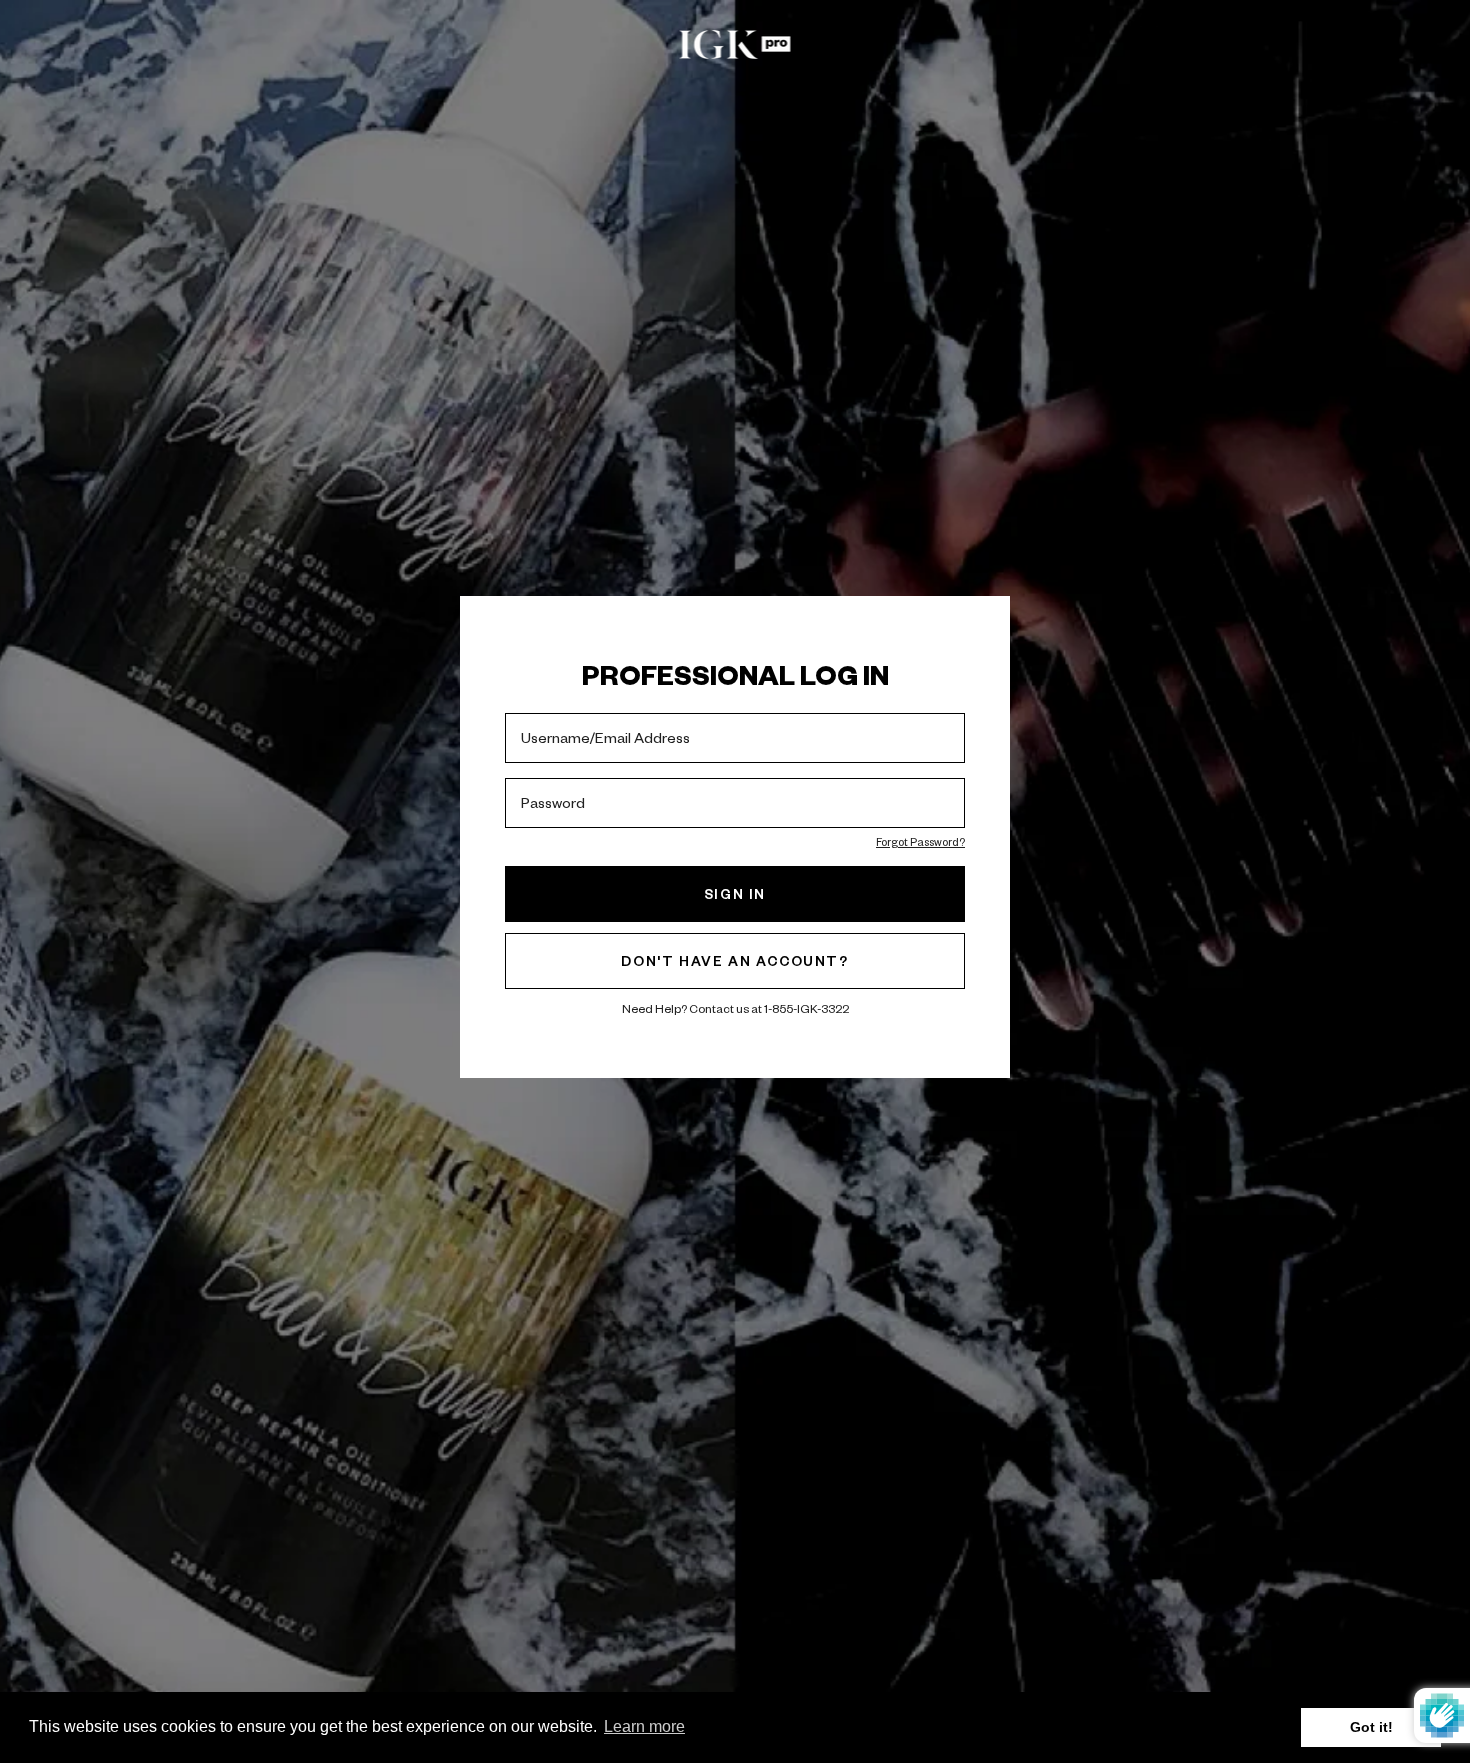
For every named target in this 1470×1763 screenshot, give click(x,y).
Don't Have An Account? (734, 960)
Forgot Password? (920, 841)
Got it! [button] (1371, 1727)
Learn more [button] (644, 1726)
